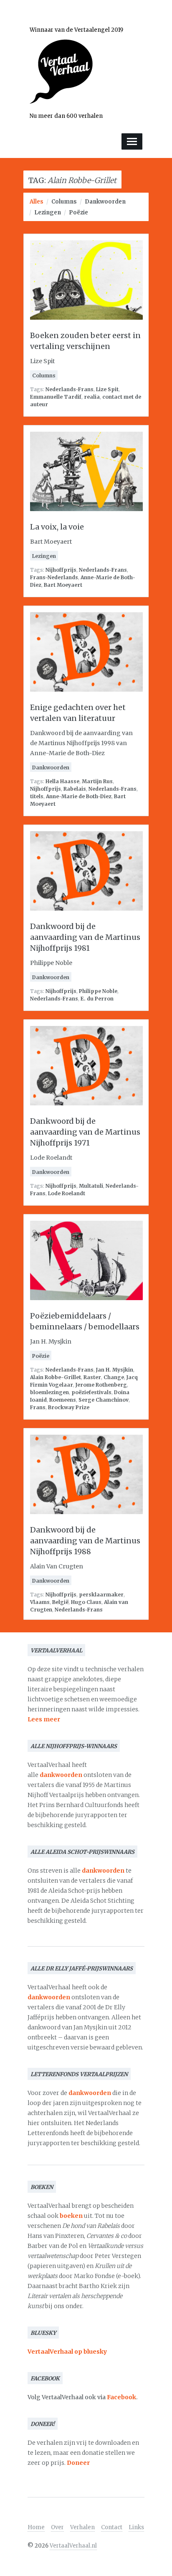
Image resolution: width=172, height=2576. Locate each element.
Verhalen (82, 2527)
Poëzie (78, 213)
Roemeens (63, 1400)
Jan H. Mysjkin (115, 1370)
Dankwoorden (105, 202)
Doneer (78, 2463)
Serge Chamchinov (104, 1400)
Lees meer (44, 1719)
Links (136, 2527)
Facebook (121, 2397)
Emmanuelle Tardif (56, 397)
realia (92, 397)
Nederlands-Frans (70, 389)
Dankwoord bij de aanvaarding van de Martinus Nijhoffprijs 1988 (85, 1541)
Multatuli (91, 1186)
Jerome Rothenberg (101, 1385)
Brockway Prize (69, 1407)
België (60, 1602)
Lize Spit (107, 389)
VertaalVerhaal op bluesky (67, 2352)
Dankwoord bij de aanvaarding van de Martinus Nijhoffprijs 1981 (85, 937)
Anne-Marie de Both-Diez (79, 796)
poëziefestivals (91, 1392)
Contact (112, 2527)
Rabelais (75, 789)
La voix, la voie (57, 527)
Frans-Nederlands (54, 577)
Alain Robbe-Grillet (56, 1377)
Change (114, 1377)
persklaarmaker (101, 1595)
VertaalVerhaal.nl (73, 2546)
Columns (64, 202)
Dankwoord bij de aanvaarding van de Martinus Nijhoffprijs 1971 (85, 1132)
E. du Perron (97, 999)
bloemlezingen (49, 1392)
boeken (71, 2216)
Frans (38, 1407)
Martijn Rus (97, 781)
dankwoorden (61, 1775)
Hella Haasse (62, 781)
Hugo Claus (86, 1602)
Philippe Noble (98, 991)
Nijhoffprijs (61, 570)
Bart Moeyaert (63, 585)
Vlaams (40, 1602)
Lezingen (48, 213)
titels (37, 796)
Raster (92, 1377)
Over (57, 2527)
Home (36, 2527)
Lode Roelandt (67, 1193)
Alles (37, 202)
